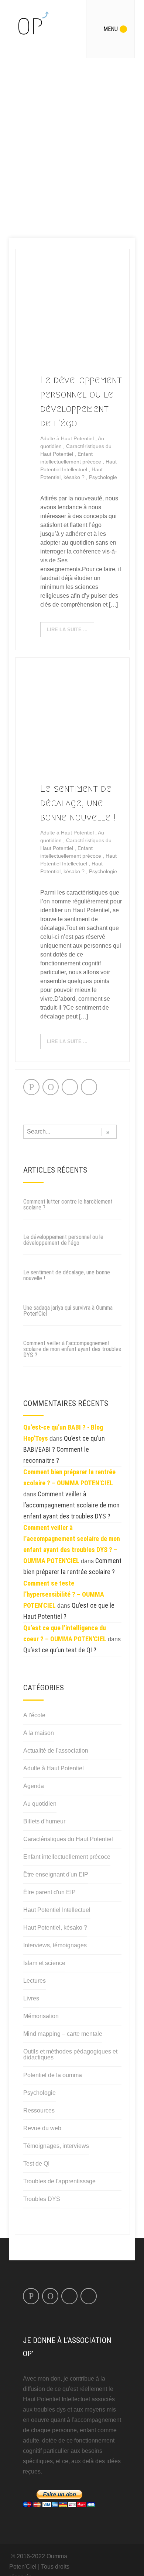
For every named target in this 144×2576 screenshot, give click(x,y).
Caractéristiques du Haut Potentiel (68, 1839)
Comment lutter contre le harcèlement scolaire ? (68, 1204)
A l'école (34, 1715)
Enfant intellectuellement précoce (67, 1857)
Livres (31, 1998)
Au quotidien (40, 1804)
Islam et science (44, 1963)
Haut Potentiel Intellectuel (57, 1910)
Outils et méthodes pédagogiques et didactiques (70, 2054)
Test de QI (36, 2164)
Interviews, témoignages (55, 1945)
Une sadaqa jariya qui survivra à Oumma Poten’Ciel (68, 1311)
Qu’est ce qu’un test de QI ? (60, 1650)
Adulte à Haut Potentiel (68, 438)
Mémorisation (41, 2016)
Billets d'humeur (44, 1821)
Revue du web (42, 2128)
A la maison (39, 1733)
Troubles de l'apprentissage (59, 2181)
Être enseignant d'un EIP (56, 1874)
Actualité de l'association (56, 1751)
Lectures (35, 1981)
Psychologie (103, 477)
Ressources (39, 2110)
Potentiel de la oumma (53, 2075)
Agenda (34, 1786)
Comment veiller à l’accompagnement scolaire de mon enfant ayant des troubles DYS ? (72, 1349)
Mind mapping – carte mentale (63, 2034)
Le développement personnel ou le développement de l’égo (63, 1240)
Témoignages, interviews (56, 2146)
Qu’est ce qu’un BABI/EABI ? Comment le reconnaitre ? (64, 1449)
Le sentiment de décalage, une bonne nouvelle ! (78, 803)
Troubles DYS (42, 2199)
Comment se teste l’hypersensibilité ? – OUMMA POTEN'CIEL (64, 1594)
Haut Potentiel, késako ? (55, 1928)
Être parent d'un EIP (49, 1892)
